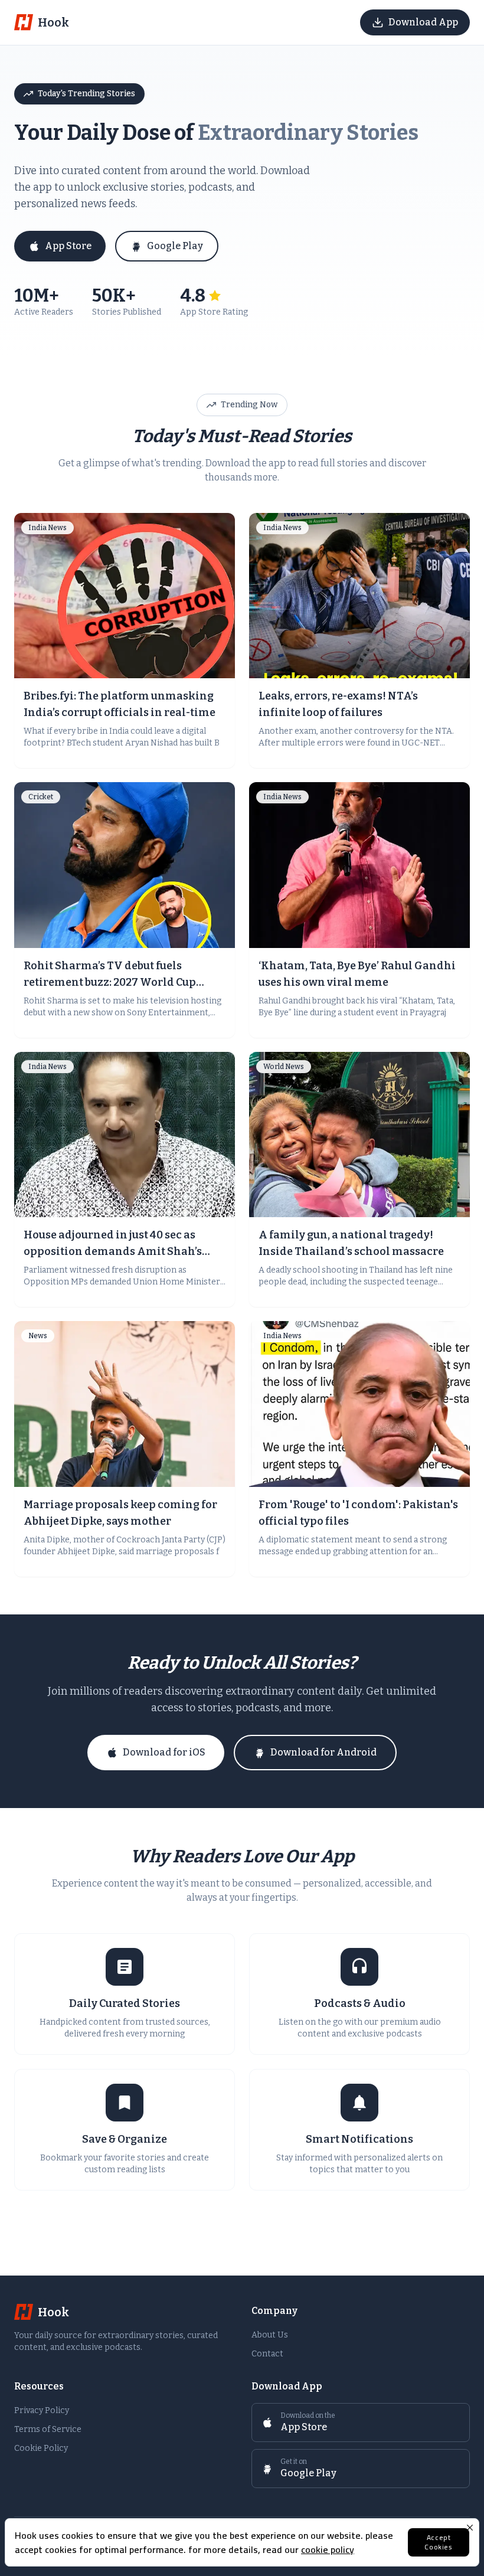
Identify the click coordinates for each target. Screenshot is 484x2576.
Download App (423, 22)
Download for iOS (164, 1752)
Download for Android (323, 1752)
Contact (267, 2354)
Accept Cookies (438, 2542)
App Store (68, 246)
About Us (270, 2335)
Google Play (175, 246)
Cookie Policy (41, 2448)
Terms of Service (48, 2429)
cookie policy (328, 2549)
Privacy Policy (42, 2410)
